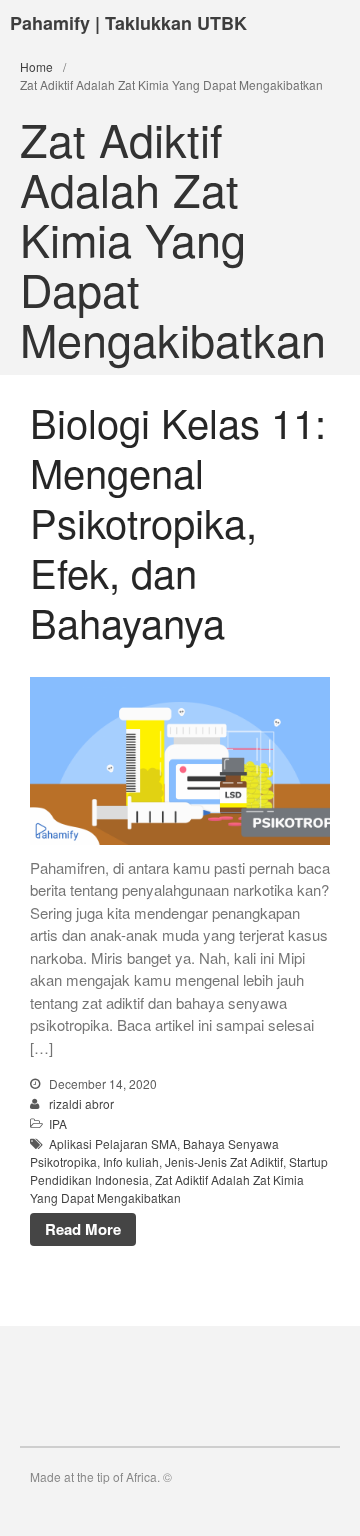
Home (36, 66)
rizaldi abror (81, 1103)
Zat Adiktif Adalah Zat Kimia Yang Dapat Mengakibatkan (167, 1188)
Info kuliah (131, 1161)
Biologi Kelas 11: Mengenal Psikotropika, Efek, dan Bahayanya (178, 521)
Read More (83, 1229)
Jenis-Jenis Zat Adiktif (224, 1161)
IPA (58, 1123)
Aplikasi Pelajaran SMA (113, 1143)
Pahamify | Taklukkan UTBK (128, 23)
